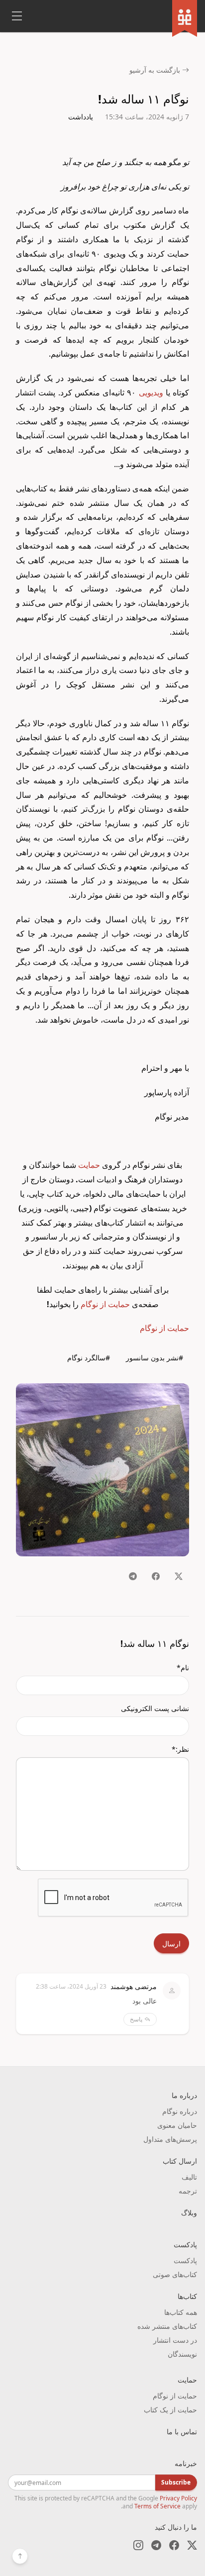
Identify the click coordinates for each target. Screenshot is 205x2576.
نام (183, 1668)
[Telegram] (156, 2545)
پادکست (185, 2260)
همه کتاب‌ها (181, 2312)
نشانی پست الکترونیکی (155, 1708)
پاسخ (136, 2019)
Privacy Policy (178, 2498)
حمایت (89, 1165)
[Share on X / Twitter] (179, 1576)
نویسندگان (182, 2354)
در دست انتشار (175, 2340)
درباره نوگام (180, 2111)
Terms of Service (157, 2506)
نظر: (180, 1749)
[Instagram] (138, 2545)
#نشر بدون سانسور (154, 1358)
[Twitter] (192, 2545)
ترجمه (188, 2191)
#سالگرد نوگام (89, 1358)
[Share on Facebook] (156, 1576)
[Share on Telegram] (133, 1576)
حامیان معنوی (177, 2125)
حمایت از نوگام (105, 1304)
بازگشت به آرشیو (155, 70)
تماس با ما (182, 2432)
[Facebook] (174, 2545)
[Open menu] (17, 16)
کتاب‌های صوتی (175, 2274)
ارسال (171, 1944)
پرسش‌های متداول (170, 2139)
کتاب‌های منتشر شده (167, 2326)
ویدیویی (151, 392)
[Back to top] (20, 2556)
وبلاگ (189, 2213)
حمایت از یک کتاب (170, 2410)
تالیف (189, 2177)
